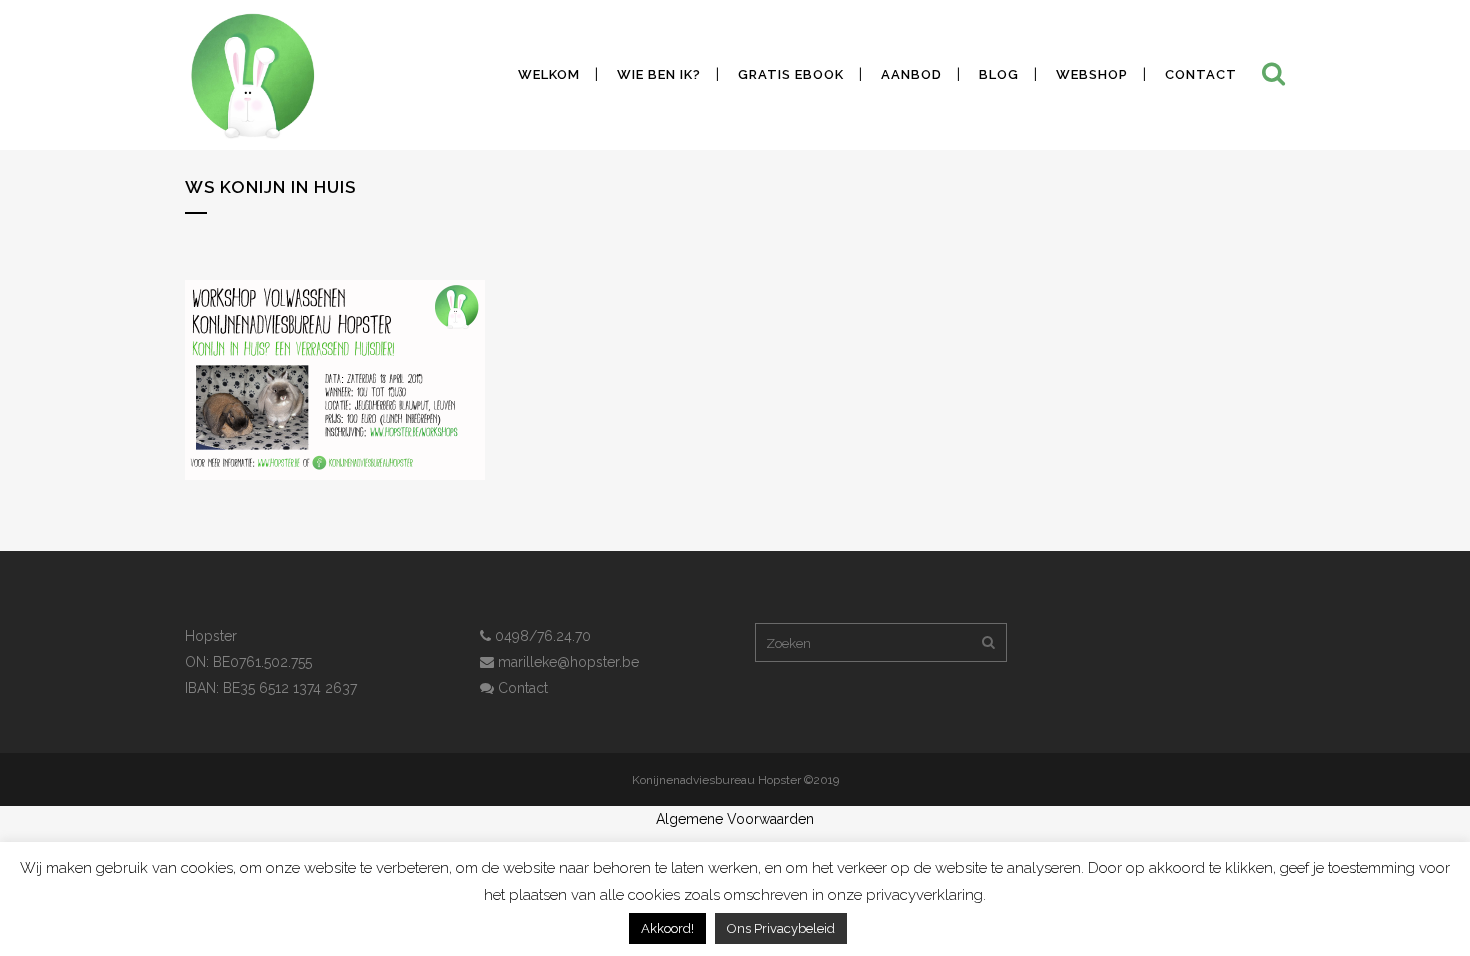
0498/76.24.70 (541, 636)
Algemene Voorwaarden (735, 819)
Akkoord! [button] (667, 928)
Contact (521, 688)
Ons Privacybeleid (781, 928)
